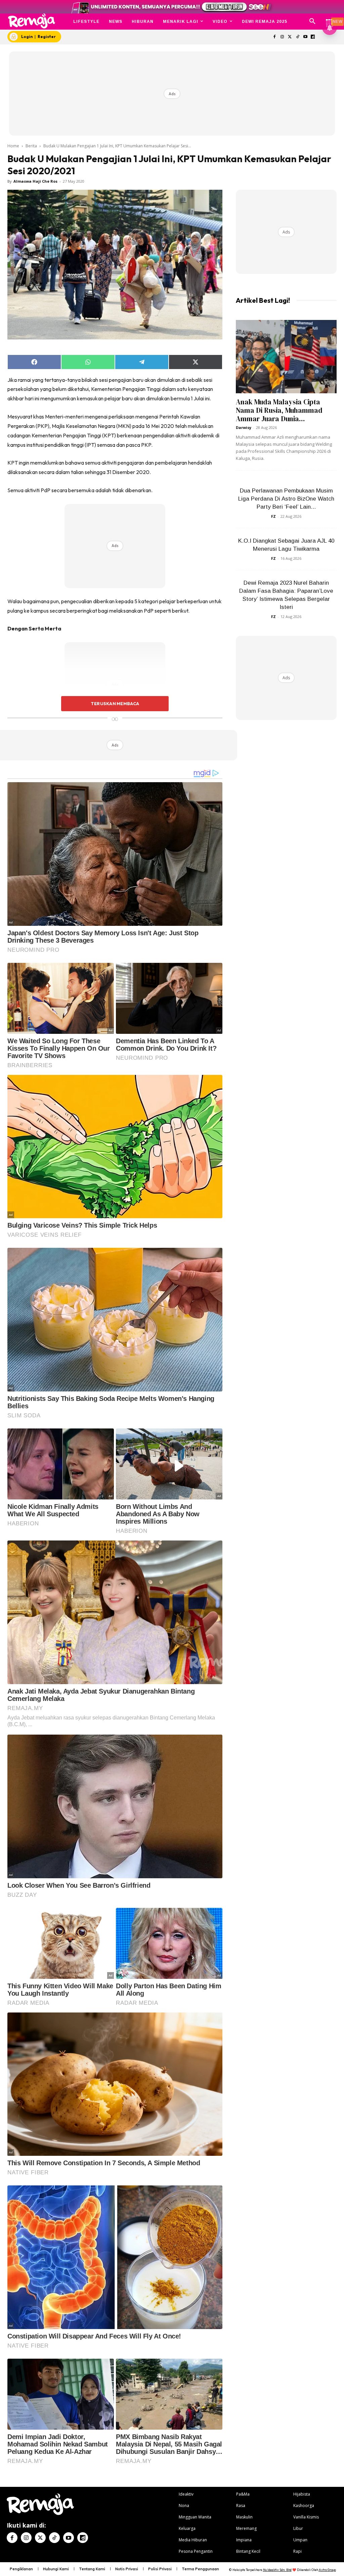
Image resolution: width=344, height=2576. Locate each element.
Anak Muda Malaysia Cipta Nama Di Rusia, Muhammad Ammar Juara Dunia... (279, 410)
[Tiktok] (297, 37)
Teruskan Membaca (115, 703)
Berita (31, 146)
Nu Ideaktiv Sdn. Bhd (277, 2570)
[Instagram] (282, 37)
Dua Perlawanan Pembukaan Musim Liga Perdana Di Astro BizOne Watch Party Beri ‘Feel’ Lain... (286, 499)
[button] (312, 22)
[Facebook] (275, 37)
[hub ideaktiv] (329, 19)
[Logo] (32, 21)
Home (13, 146)
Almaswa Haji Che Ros (35, 181)
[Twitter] (290, 37)
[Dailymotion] (313, 37)
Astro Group (327, 2570)
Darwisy (244, 427)
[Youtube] (305, 37)
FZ (273, 516)
